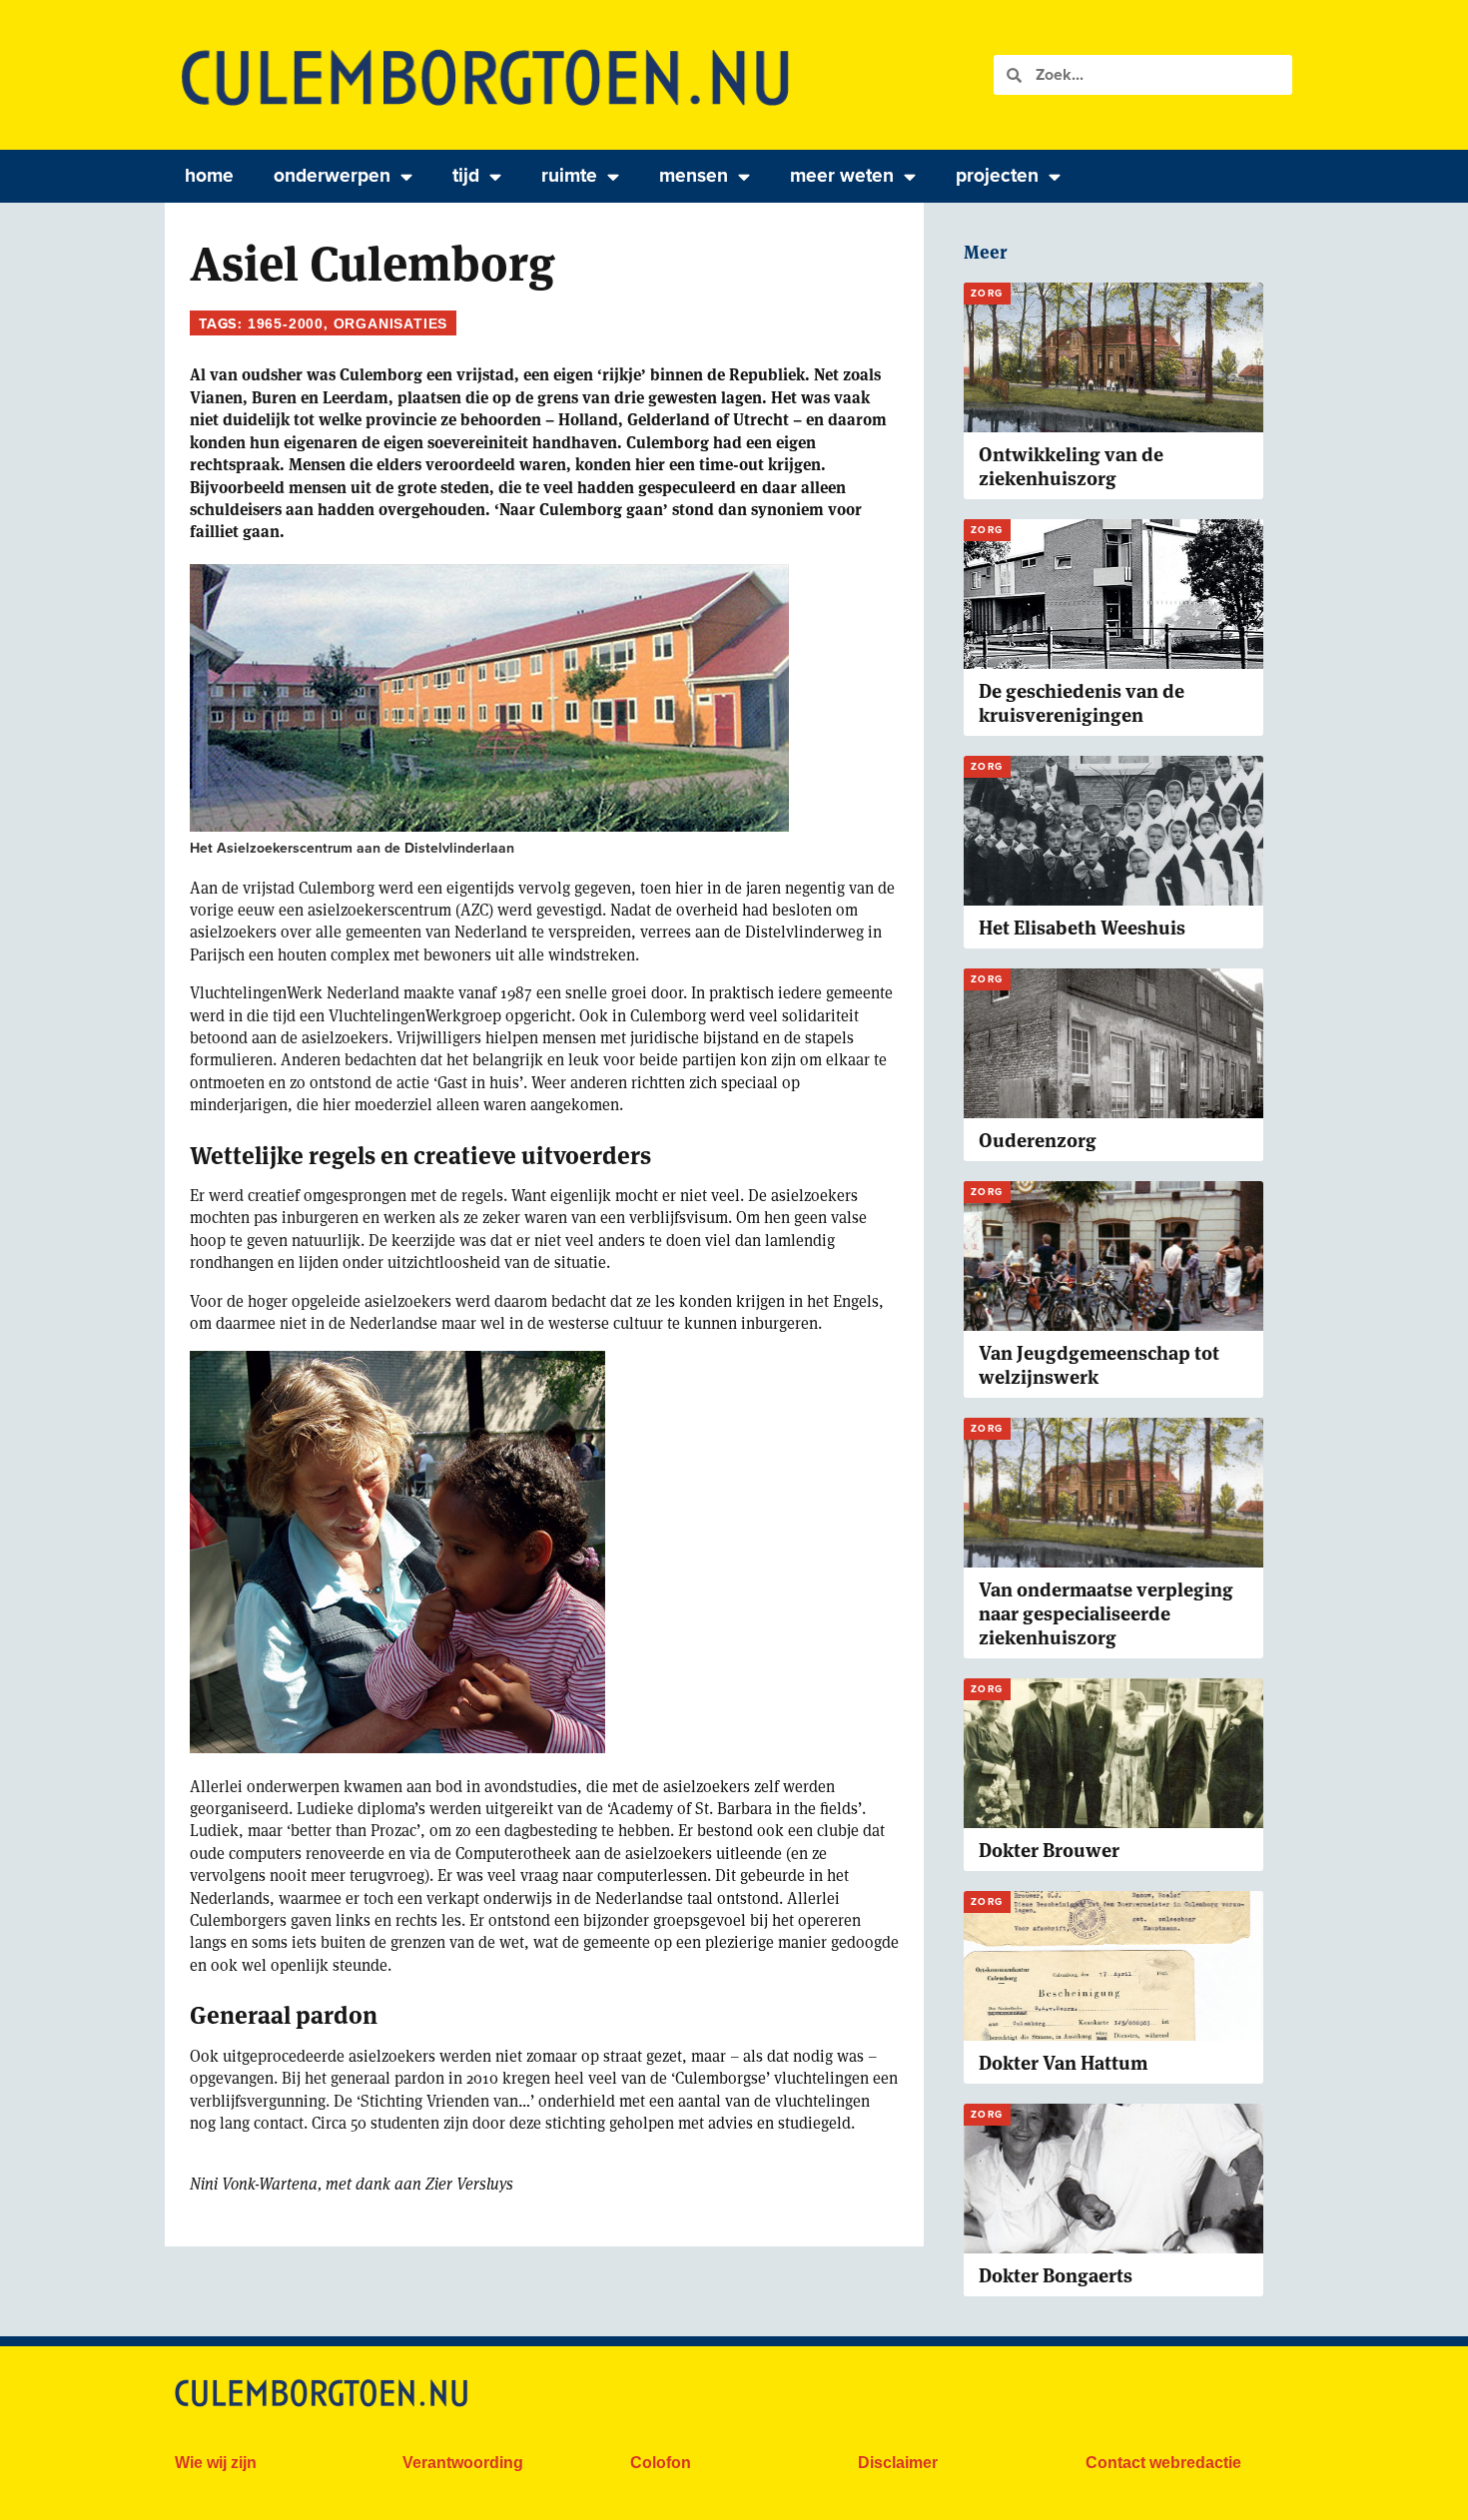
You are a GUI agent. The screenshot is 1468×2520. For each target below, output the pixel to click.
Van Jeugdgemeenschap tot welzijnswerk (1099, 1365)
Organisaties (391, 323)
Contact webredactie (1163, 2463)
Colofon (661, 2463)
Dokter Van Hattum (1063, 2063)
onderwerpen (332, 175)
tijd (466, 175)
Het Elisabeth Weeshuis (1082, 928)
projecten (997, 175)
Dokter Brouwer (1049, 1851)
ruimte (569, 175)
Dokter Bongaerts (1056, 2276)
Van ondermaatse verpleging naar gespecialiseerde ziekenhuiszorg (1106, 1614)
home (209, 175)
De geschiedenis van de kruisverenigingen (1082, 703)
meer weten (842, 175)
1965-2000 (286, 323)
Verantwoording (463, 2463)
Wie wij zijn (216, 2463)
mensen (694, 175)
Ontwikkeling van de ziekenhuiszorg (1071, 467)
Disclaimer (898, 2463)
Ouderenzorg (1038, 1141)
